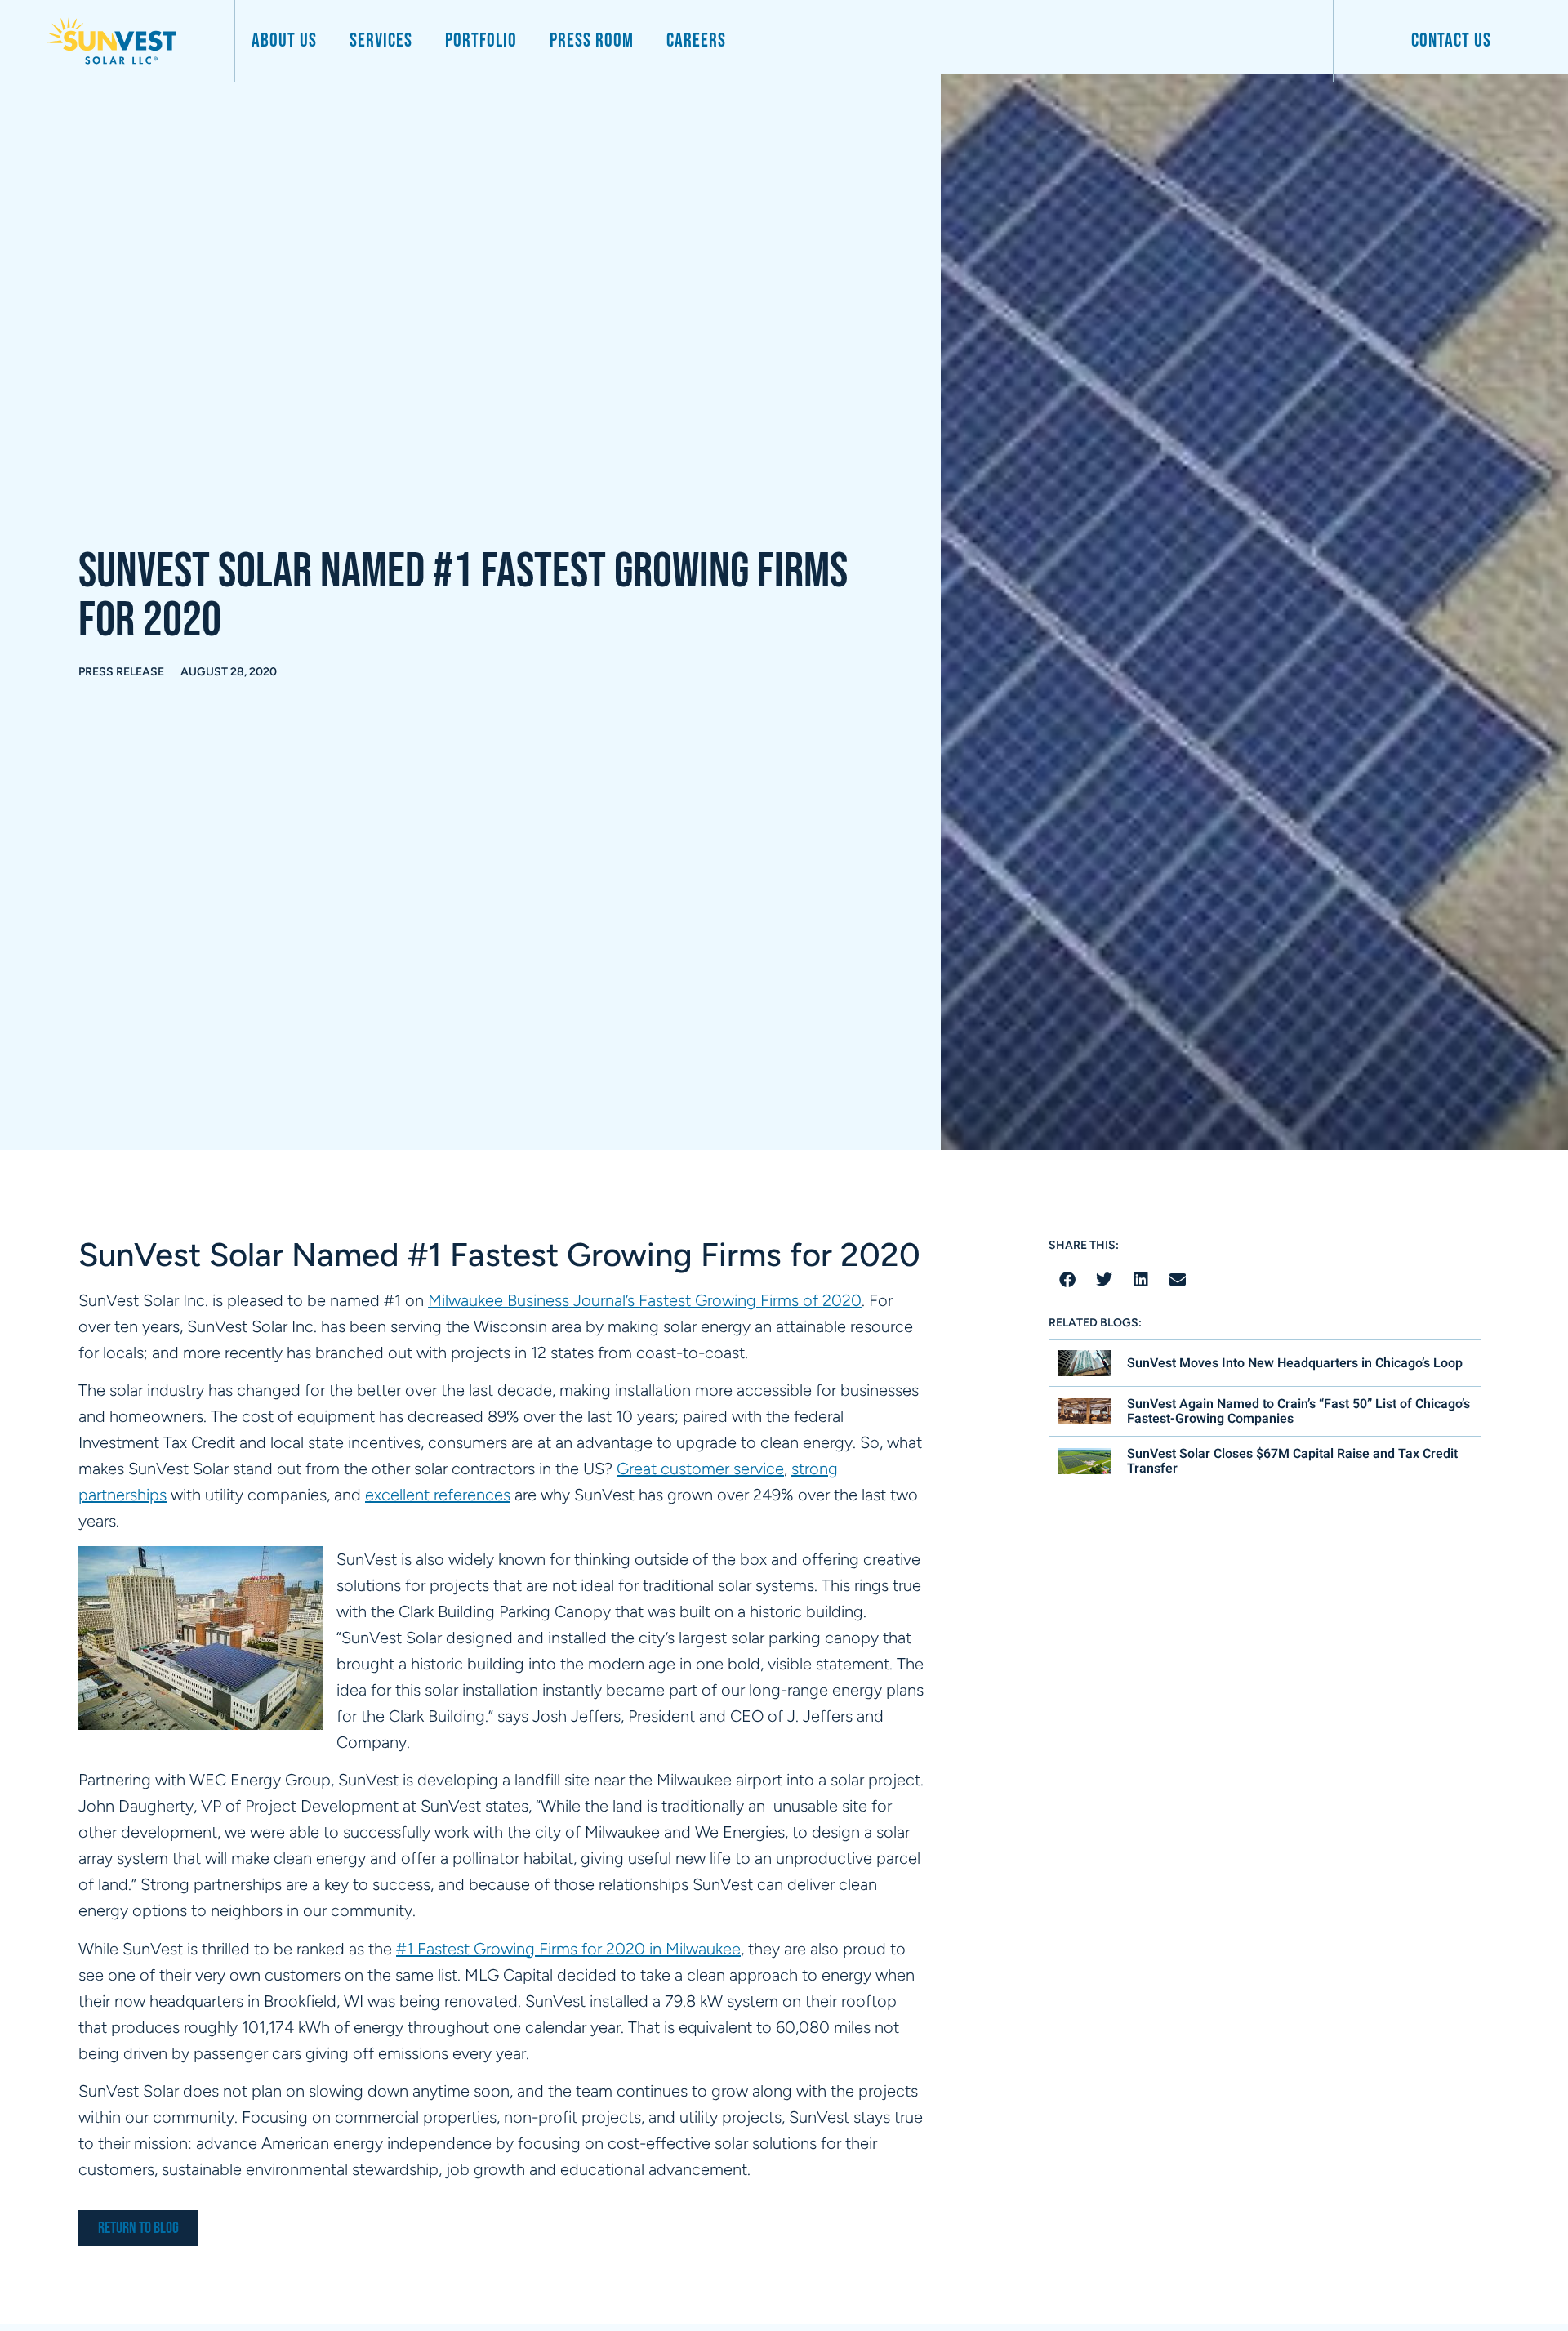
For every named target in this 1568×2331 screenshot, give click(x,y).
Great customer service (700, 1469)
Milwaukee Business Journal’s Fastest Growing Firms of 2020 (645, 1300)
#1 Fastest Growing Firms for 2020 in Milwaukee (568, 1949)
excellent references (438, 1495)
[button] (1067, 1279)
